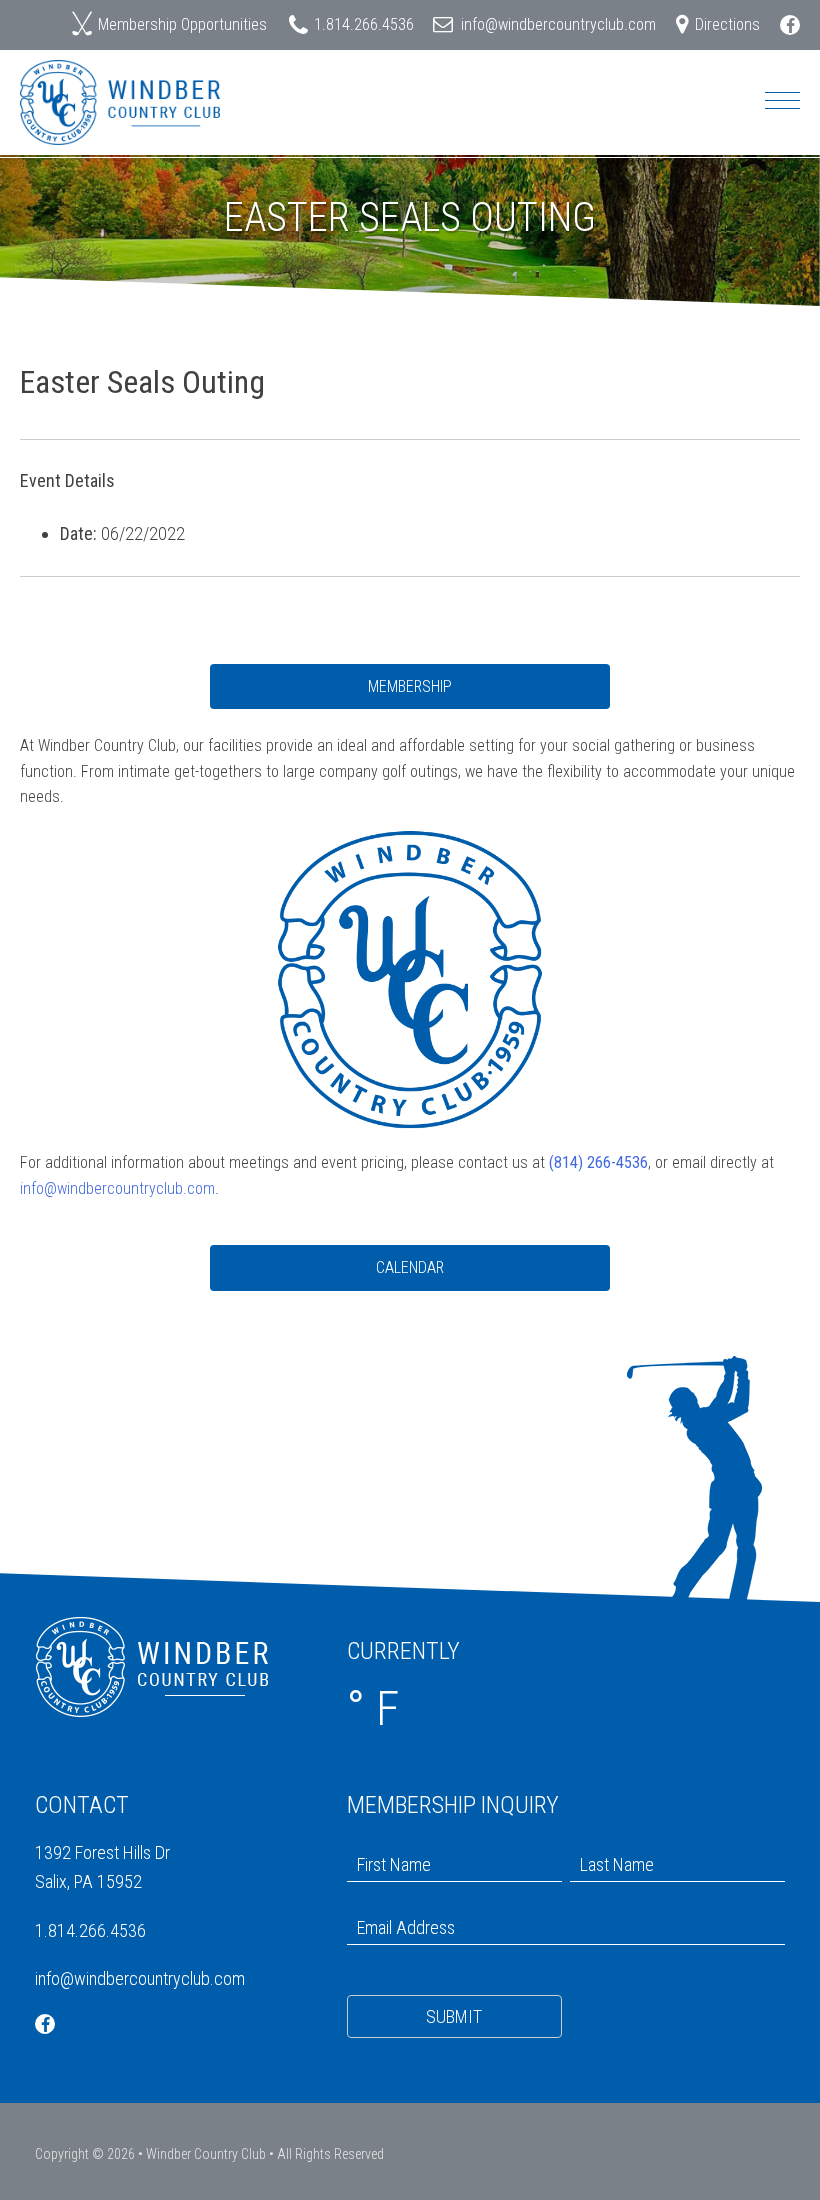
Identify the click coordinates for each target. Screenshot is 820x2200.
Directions (727, 24)
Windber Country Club (206, 2154)
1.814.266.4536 (364, 24)
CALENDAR (410, 1267)
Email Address (395, 1908)
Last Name (606, 1845)
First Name (383, 1845)
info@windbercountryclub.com (558, 24)
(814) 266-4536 (598, 1162)
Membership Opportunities (182, 24)
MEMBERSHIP (410, 686)
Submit (454, 2016)
